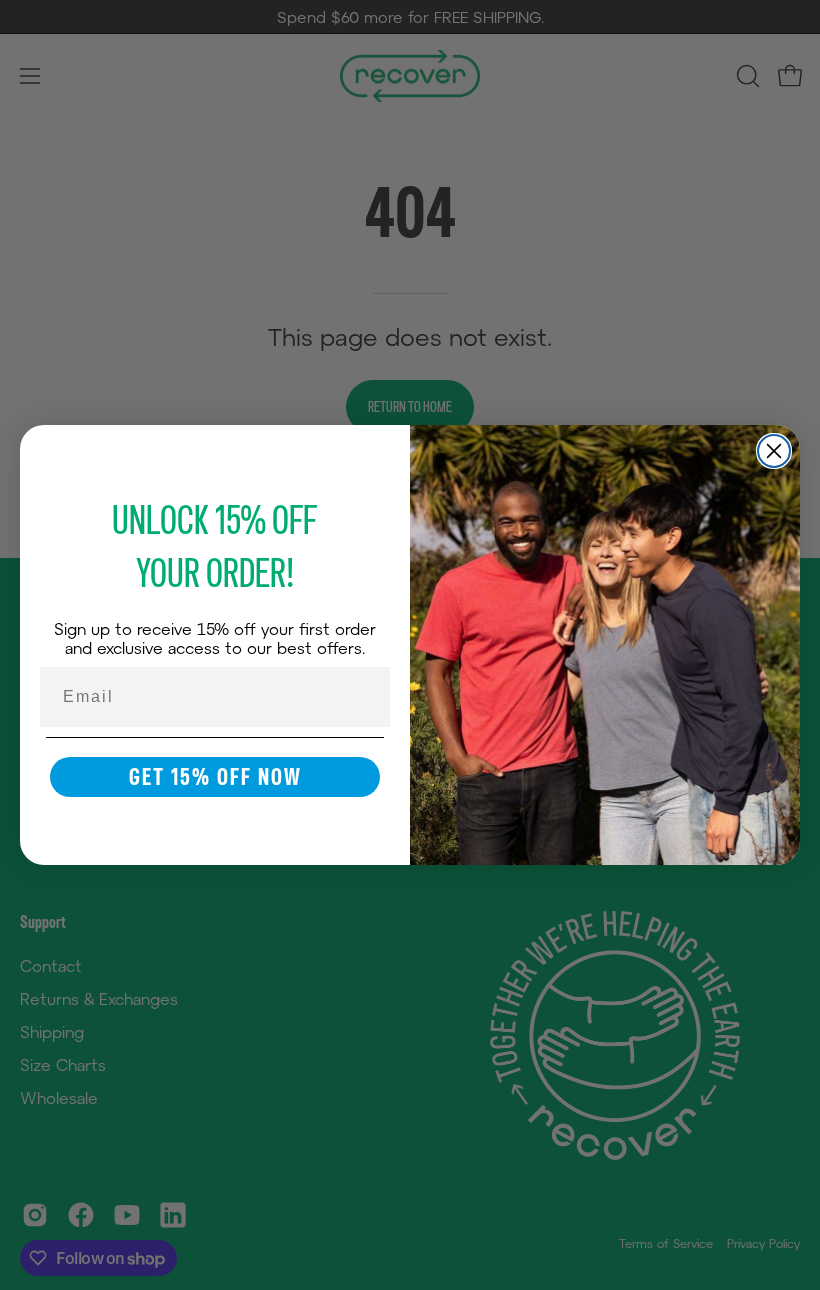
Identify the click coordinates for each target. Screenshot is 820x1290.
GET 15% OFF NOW (215, 776)
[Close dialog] (774, 451)
